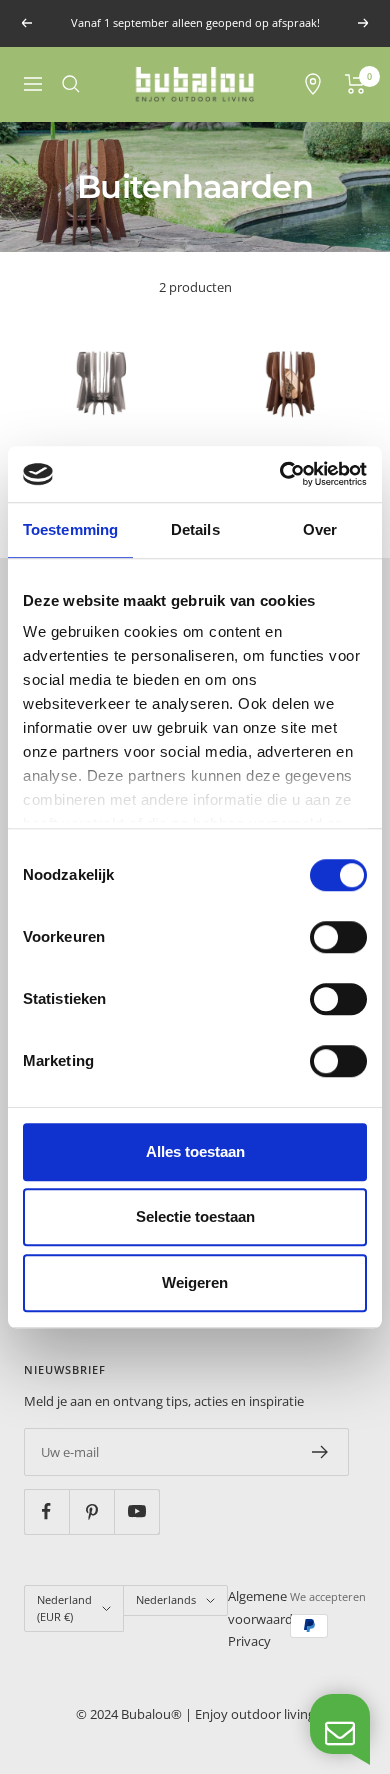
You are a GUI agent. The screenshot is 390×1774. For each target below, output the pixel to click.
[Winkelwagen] (355, 84)
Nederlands (166, 1599)
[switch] (338, 937)
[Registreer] (320, 1452)
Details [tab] (195, 529)
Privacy (249, 1641)
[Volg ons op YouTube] (136, 1511)
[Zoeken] (71, 84)
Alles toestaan (195, 1151)
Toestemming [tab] (70, 529)
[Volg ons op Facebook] (46, 1511)
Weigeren (195, 1282)
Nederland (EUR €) (64, 1608)
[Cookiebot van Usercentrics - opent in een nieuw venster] (280, 474)
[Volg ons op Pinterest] (91, 1511)
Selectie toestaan (195, 1216)
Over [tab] (320, 529)
